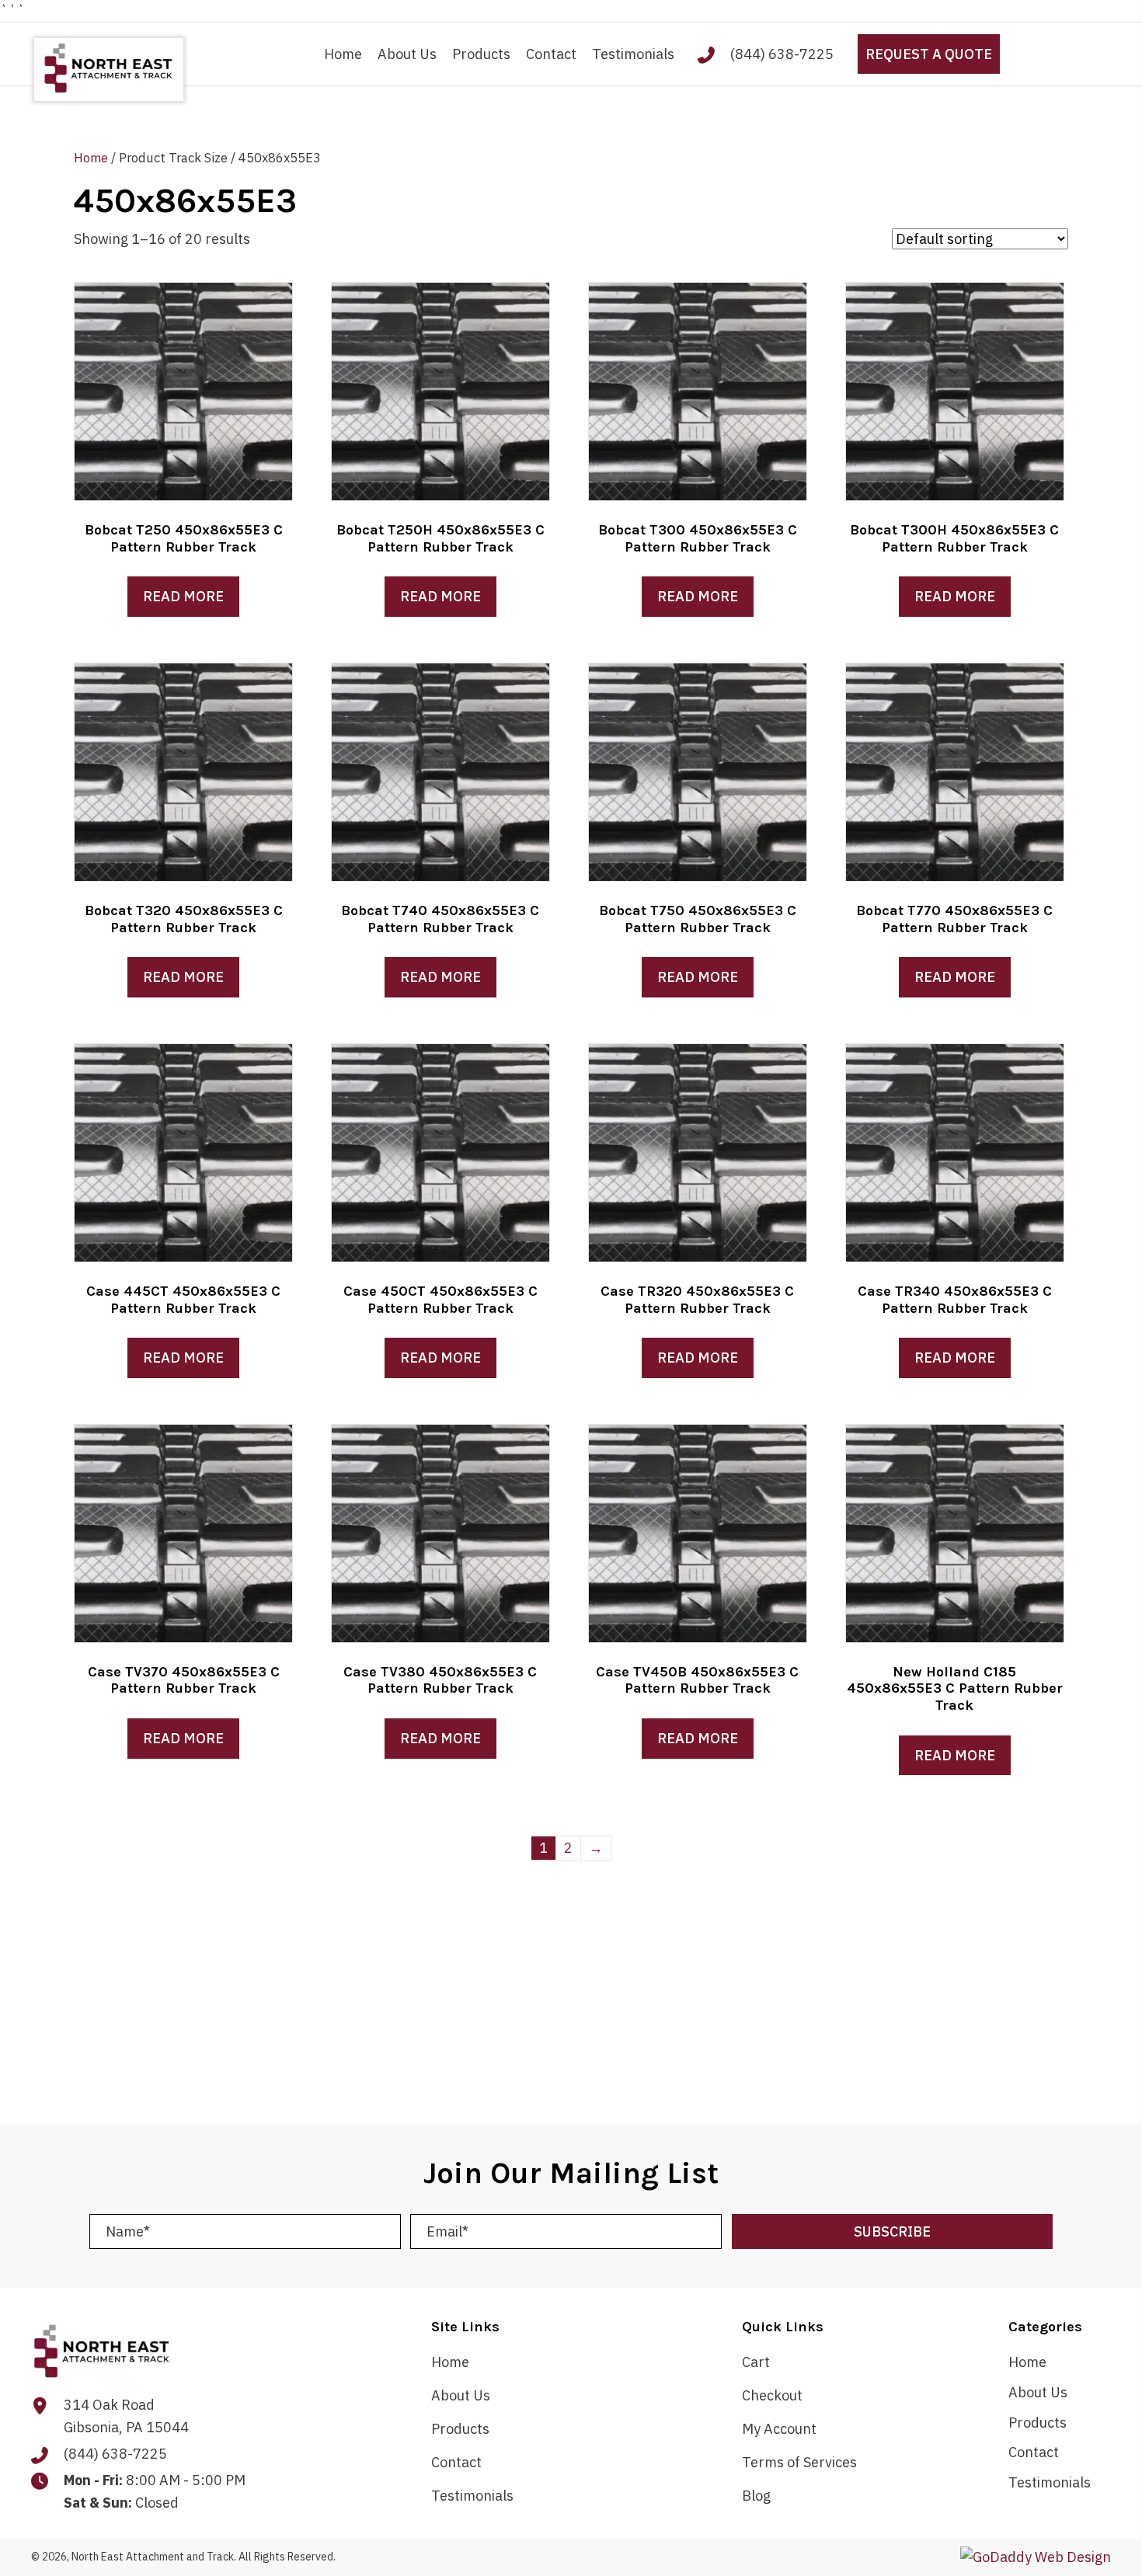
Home (91, 158)
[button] (892, 2231)
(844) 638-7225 (782, 54)
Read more (183, 596)
